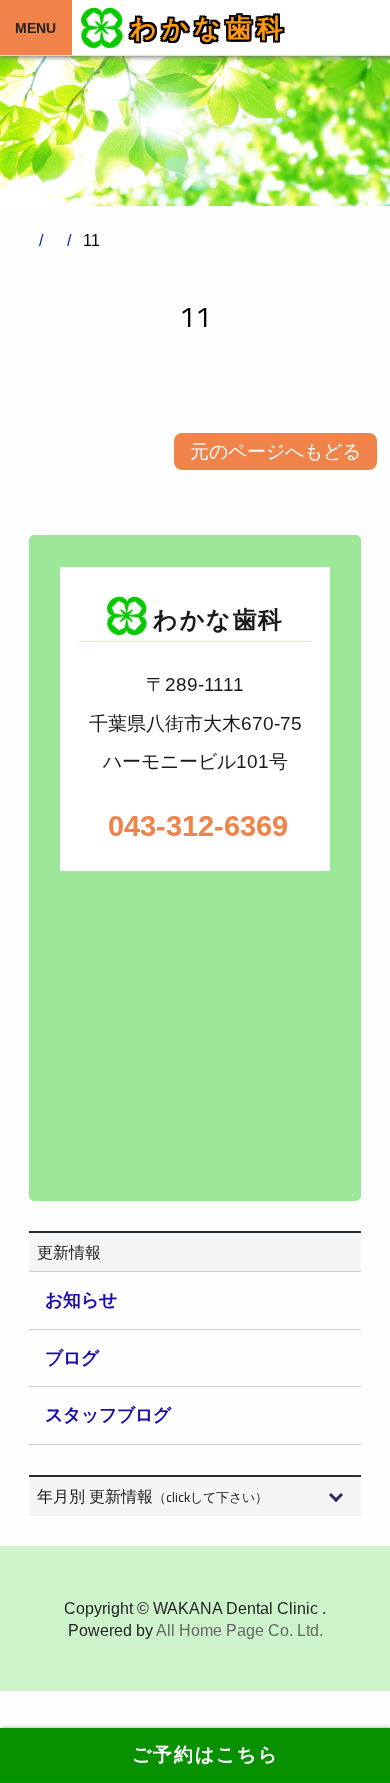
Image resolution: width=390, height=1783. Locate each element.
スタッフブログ (108, 1415)
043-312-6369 (195, 826)
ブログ (72, 1358)
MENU (35, 28)
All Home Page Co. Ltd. (239, 1630)
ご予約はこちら (195, 1754)
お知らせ (81, 1300)
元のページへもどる (275, 451)
